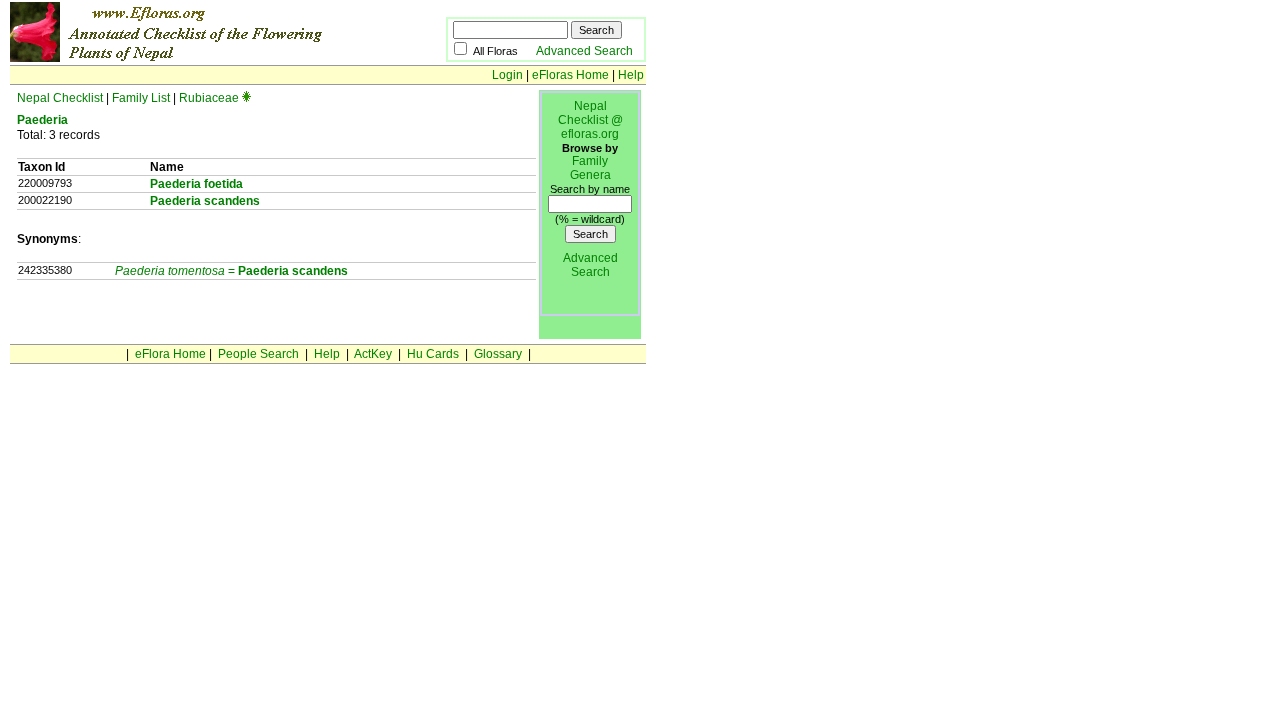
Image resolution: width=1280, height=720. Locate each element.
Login (507, 75)
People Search (258, 354)
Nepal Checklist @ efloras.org (590, 120)
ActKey (373, 354)
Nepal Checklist (60, 98)
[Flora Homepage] (197, 58)
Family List (141, 98)
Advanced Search (584, 51)
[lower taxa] (246, 98)
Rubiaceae (209, 98)
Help (631, 75)
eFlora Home (170, 354)
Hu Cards (433, 354)
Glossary (498, 354)
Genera (590, 175)
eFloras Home (570, 75)
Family (590, 161)
